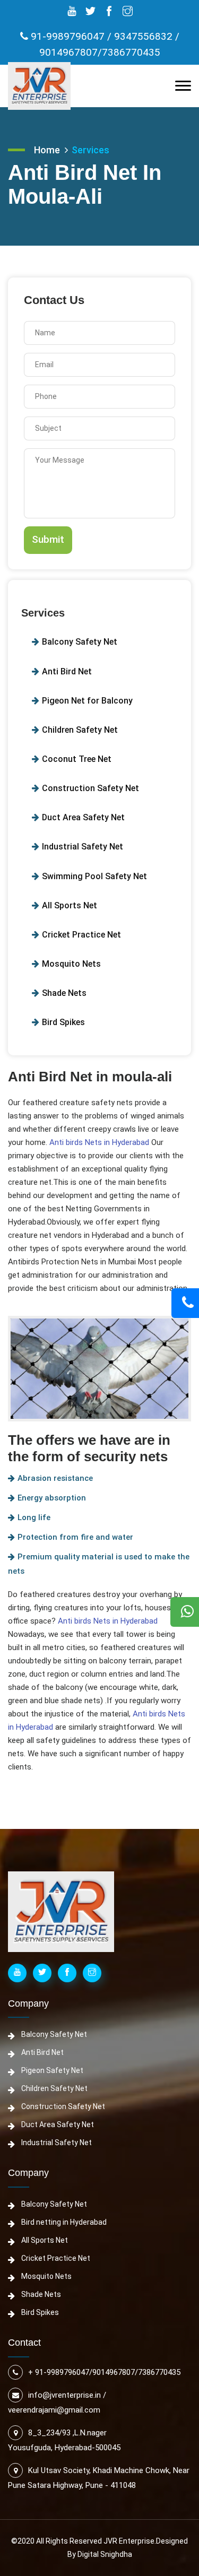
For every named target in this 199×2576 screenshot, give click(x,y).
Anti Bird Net (67, 671)
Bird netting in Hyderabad (64, 2222)
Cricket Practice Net (81, 935)
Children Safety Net (80, 730)
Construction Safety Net (90, 788)
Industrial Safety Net (83, 847)
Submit (48, 539)
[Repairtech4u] (39, 86)
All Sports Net (70, 905)
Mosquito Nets (71, 964)
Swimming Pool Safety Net (94, 876)
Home (47, 150)
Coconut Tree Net (77, 759)
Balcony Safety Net (80, 642)
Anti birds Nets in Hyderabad (99, 1142)
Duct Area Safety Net (83, 817)
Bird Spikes (63, 1022)
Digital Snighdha (105, 2554)
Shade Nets (64, 993)
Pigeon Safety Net (52, 2070)
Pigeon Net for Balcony (87, 701)
